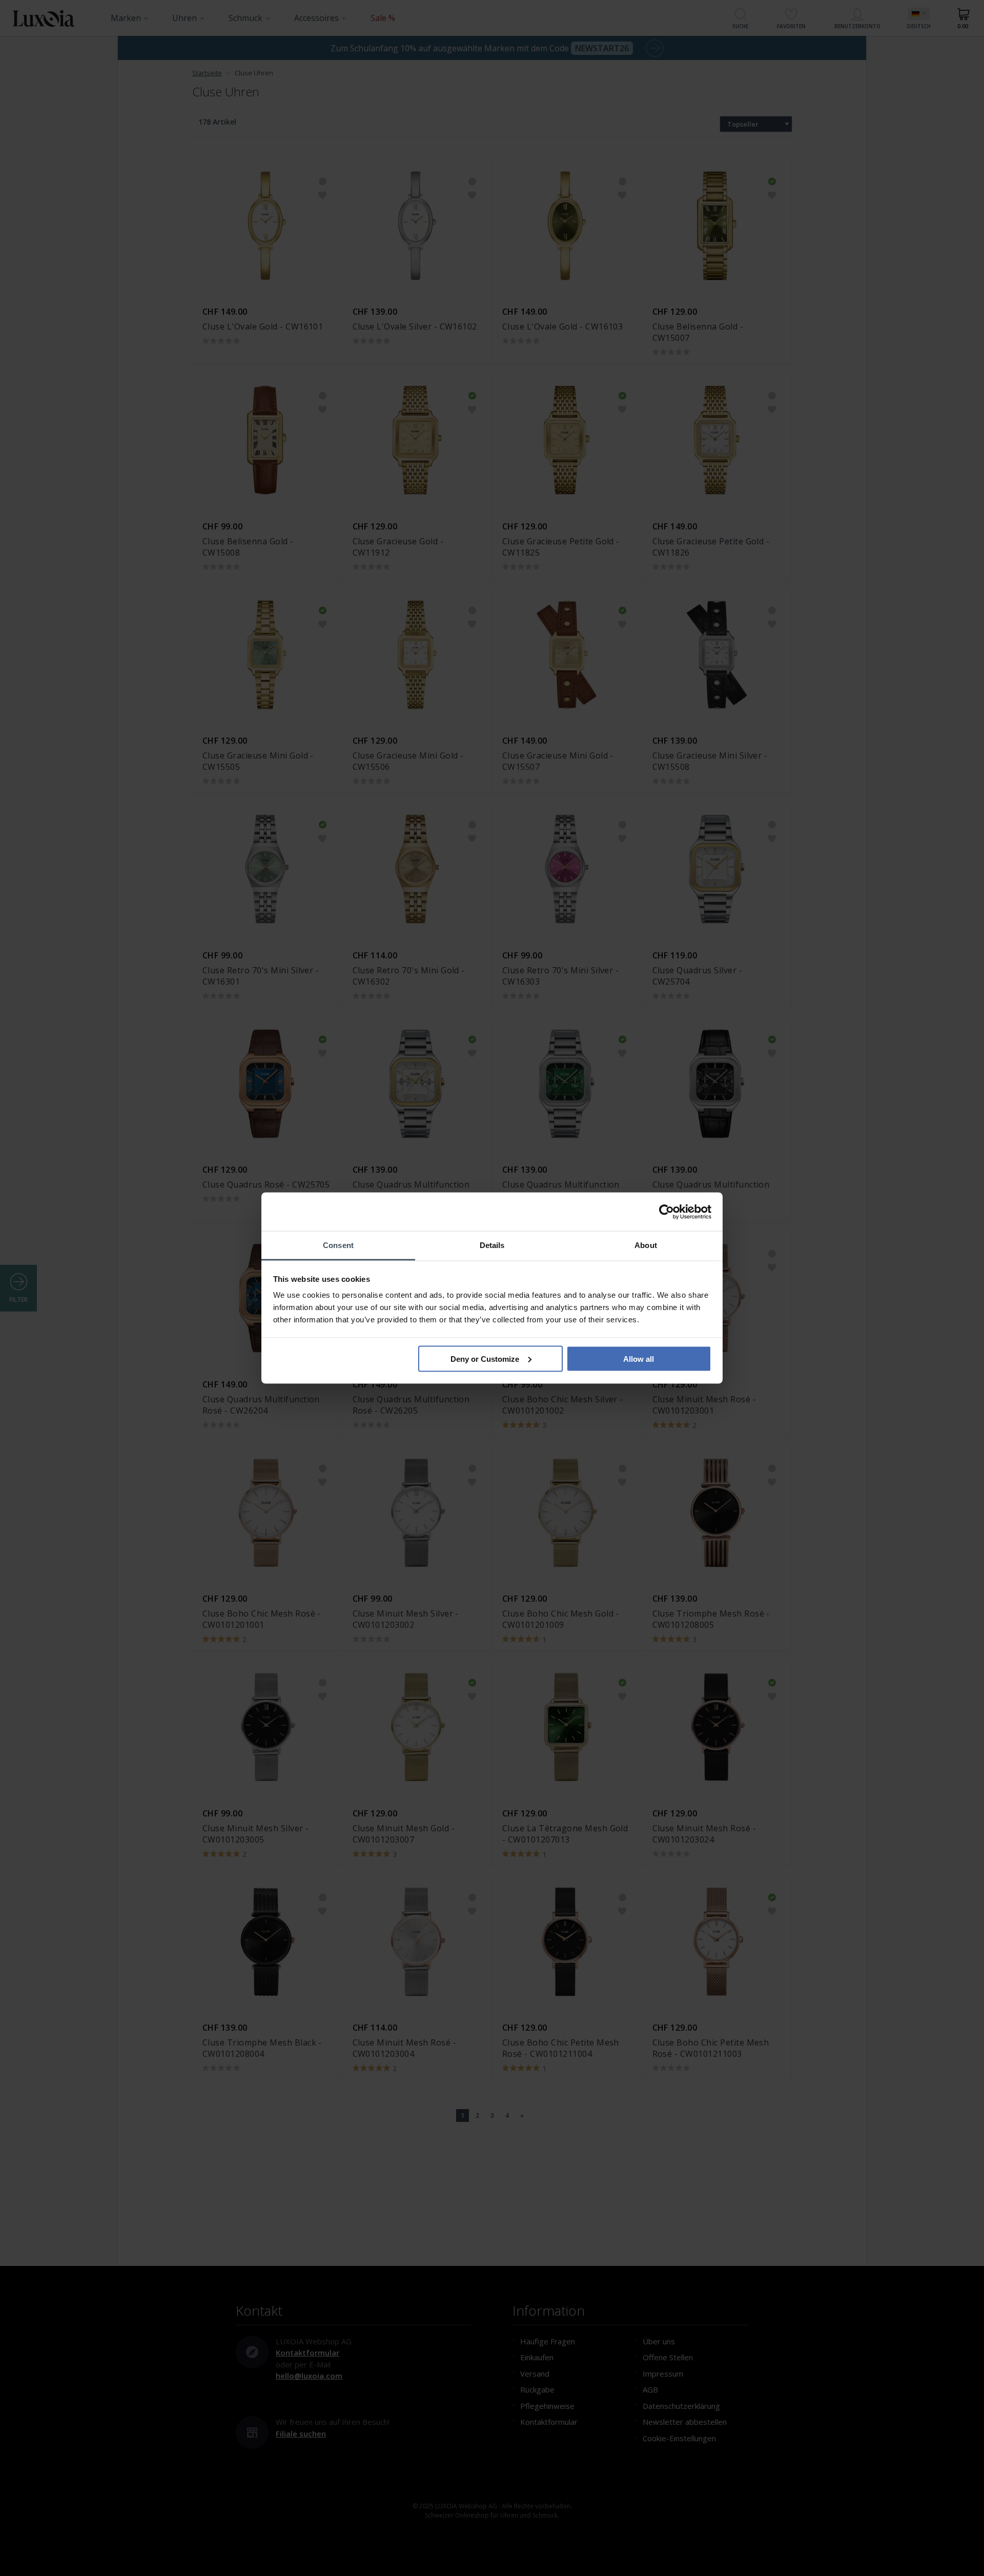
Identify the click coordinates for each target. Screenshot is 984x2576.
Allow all (639, 1358)
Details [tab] (492, 1245)
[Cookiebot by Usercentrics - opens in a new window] (667, 1212)
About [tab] (646, 1245)
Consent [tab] (338, 1245)
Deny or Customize (485, 1358)
